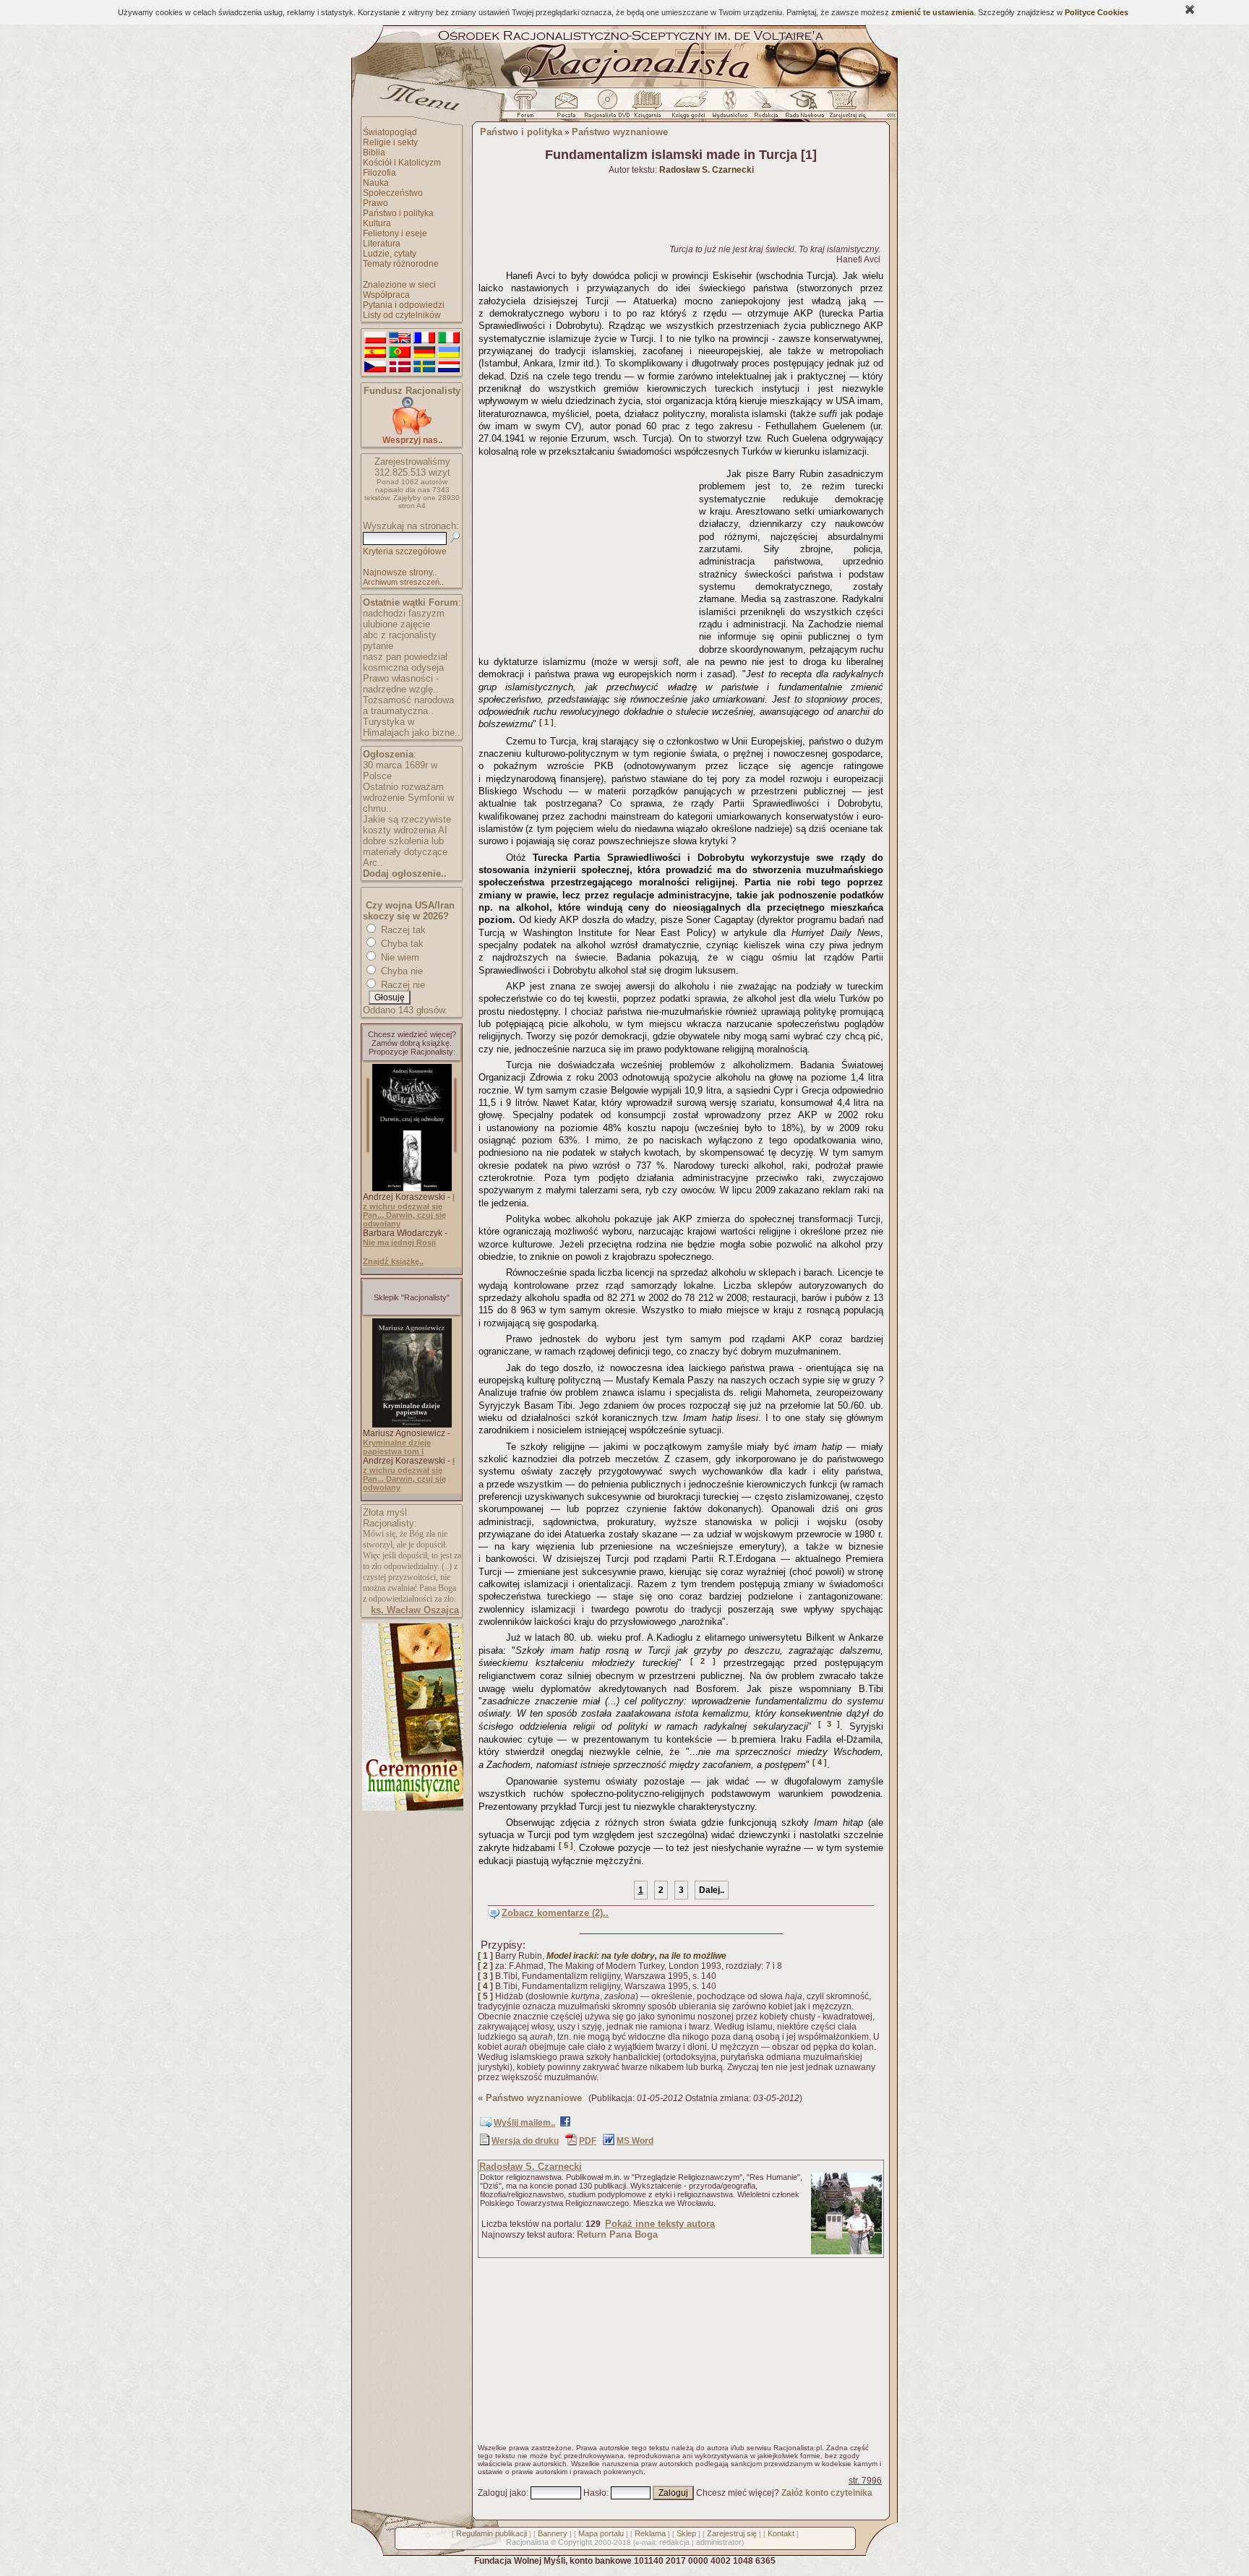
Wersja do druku (525, 2141)
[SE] (424, 367)
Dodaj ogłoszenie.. (405, 873)
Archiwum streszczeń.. (403, 582)
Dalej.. (712, 1890)
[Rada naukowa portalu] (802, 108)
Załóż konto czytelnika (827, 2493)
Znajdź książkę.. (393, 1261)
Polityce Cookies (1096, 12)
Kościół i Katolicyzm (402, 163)
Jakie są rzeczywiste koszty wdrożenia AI (407, 825)
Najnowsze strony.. (400, 572)
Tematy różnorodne (401, 264)
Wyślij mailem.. (524, 2123)
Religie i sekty (390, 142)
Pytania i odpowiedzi (404, 305)
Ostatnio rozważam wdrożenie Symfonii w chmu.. (408, 798)
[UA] (449, 353)
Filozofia (379, 173)
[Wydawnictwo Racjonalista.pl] (729, 108)
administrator (719, 2542)
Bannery (553, 2533)
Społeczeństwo (393, 193)
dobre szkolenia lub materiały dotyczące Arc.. (405, 852)
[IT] (449, 338)
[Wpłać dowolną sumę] (412, 432)
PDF (588, 2141)
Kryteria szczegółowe (405, 551)
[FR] (424, 338)
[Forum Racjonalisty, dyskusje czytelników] (528, 108)
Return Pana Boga (617, 2234)
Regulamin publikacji (492, 2533)
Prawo (375, 203)
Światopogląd (390, 132)
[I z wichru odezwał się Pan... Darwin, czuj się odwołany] (412, 1188)
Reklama (650, 2533)
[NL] (449, 367)
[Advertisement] (586, 553)
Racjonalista (527, 2542)
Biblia (374, 153)
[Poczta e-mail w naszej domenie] (566, 108)
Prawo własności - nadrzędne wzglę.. (401, 684)
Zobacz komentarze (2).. (555, 1913)
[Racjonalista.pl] (624, 85)
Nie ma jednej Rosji (399, 1242)
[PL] (375, 338)
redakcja (674, 2542)
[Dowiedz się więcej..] (412, 1808)
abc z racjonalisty (400, 635)
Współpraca (386, 295)
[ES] (375, 353)
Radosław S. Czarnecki (531, 2167)
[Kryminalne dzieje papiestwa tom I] (412, 1425)
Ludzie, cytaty (390, 254)
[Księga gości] (691, 108)
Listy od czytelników (402, 315)
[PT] (400, 353)
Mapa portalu (601, 2533)
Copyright (575, 2542)
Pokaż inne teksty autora (660, 2224)
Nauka (376, 183)
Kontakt (781, 2533)
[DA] (400, 367)
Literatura (382, 244)
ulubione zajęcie (396, 624)
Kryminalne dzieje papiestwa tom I (397, 1447)
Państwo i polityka (398, 213)
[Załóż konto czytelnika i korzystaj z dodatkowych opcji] (844, 108)
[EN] (400, 338)
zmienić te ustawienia (932, 12)
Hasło (595, 2493)
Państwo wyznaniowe (620, 132)
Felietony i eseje (395, 233)
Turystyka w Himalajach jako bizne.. (412, 727)
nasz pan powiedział (405, 657)
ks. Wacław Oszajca (415, 1610)
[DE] (424, 353)
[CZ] (375, 367)
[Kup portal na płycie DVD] (607, 108)
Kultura (377, 223)
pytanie (378, 646)
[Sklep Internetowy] (649, 108)
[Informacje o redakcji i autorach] (765, 108)
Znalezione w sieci (399, 285)
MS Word (635, 2141)
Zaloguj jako (502, 2493)
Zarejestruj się (732, 2533)
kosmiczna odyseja (403, 667)
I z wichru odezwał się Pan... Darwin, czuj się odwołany (409, 1210)
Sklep (686, 2533)
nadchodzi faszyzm (404, 613)
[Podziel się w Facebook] (565, 2124)
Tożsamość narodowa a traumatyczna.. (408, 705)
